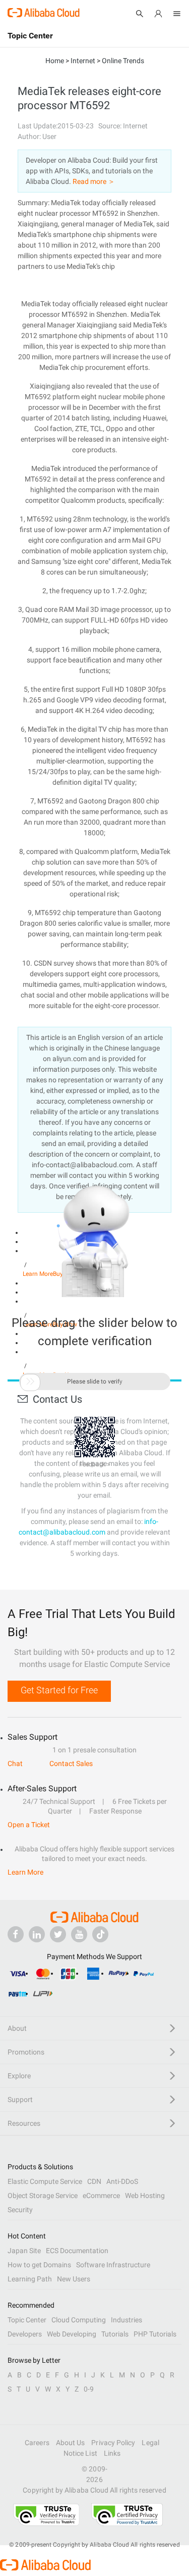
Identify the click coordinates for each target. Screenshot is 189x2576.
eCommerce (101, 2196)
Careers (37, 2443)
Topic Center (27, 2320)
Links (112, 2453)
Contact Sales (71, 1763)
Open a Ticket (29, 1825)
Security (20, 2210)
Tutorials (115, 2334)
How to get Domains (39, 2265)
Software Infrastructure (113, 2265)
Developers (25, 2334)
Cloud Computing (79, 2320)
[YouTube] (79, 1934)
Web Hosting (145, 2196)
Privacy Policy (113, 2443)
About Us (71, 2443)
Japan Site (24, 2251)
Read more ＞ (94, 181)
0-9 (89, 2389)
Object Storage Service (43, 2196)
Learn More (25, 1872)
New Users (74, 2279)
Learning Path (30, 2279)
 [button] (30, 1381)
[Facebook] (16, 1934)
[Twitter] (58, 1934)
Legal (150, 2443)
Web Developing (72, 2334)
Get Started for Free (59, 1690)
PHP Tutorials (155, 2334)
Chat (15, 1763)
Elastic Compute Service (45, 2181)
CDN (94, 2181)
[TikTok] (100, 1934)
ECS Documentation (77, 2251)
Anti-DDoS (122, 2181)
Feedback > (94, 1464)
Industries (127, 2320)
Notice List (80, 2453)
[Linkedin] (37, 1934)
